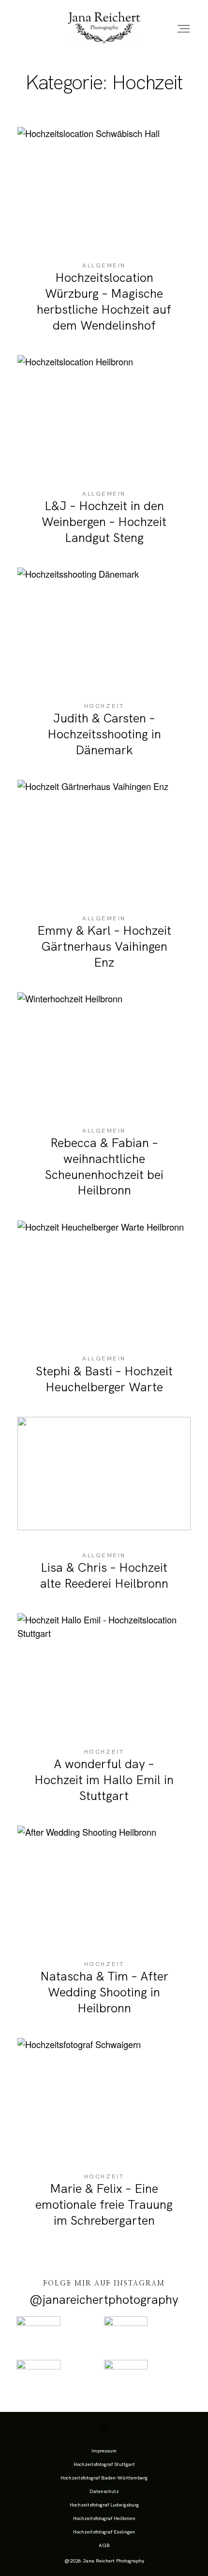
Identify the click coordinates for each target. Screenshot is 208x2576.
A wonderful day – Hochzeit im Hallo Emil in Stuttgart (104, 1715)
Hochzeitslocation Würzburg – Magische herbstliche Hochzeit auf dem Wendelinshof (104, 237)
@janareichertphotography (104, 2300)
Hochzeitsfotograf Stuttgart (104, 2464)
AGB (104, 2545)
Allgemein (104, 265)
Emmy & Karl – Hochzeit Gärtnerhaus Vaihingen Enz (104, 882)
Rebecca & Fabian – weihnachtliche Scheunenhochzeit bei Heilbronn (104, 1102)
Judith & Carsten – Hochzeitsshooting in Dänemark (104, 670)
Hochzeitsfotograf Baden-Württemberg (104, 2478)
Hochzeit (104, 706)
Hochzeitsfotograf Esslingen (104, 2532)
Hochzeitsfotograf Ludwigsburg (104, 2505)
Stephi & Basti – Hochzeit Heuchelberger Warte (104, 1315)
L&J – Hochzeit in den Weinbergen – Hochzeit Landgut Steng (104, 457)
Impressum (104, 2451)
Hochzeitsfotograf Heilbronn (104, 2518)
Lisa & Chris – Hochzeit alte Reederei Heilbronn (104, 1511)
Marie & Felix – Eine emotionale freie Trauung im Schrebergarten (104, 2140)
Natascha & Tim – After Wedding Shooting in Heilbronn (104, 1928)
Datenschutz (104, 2491)
